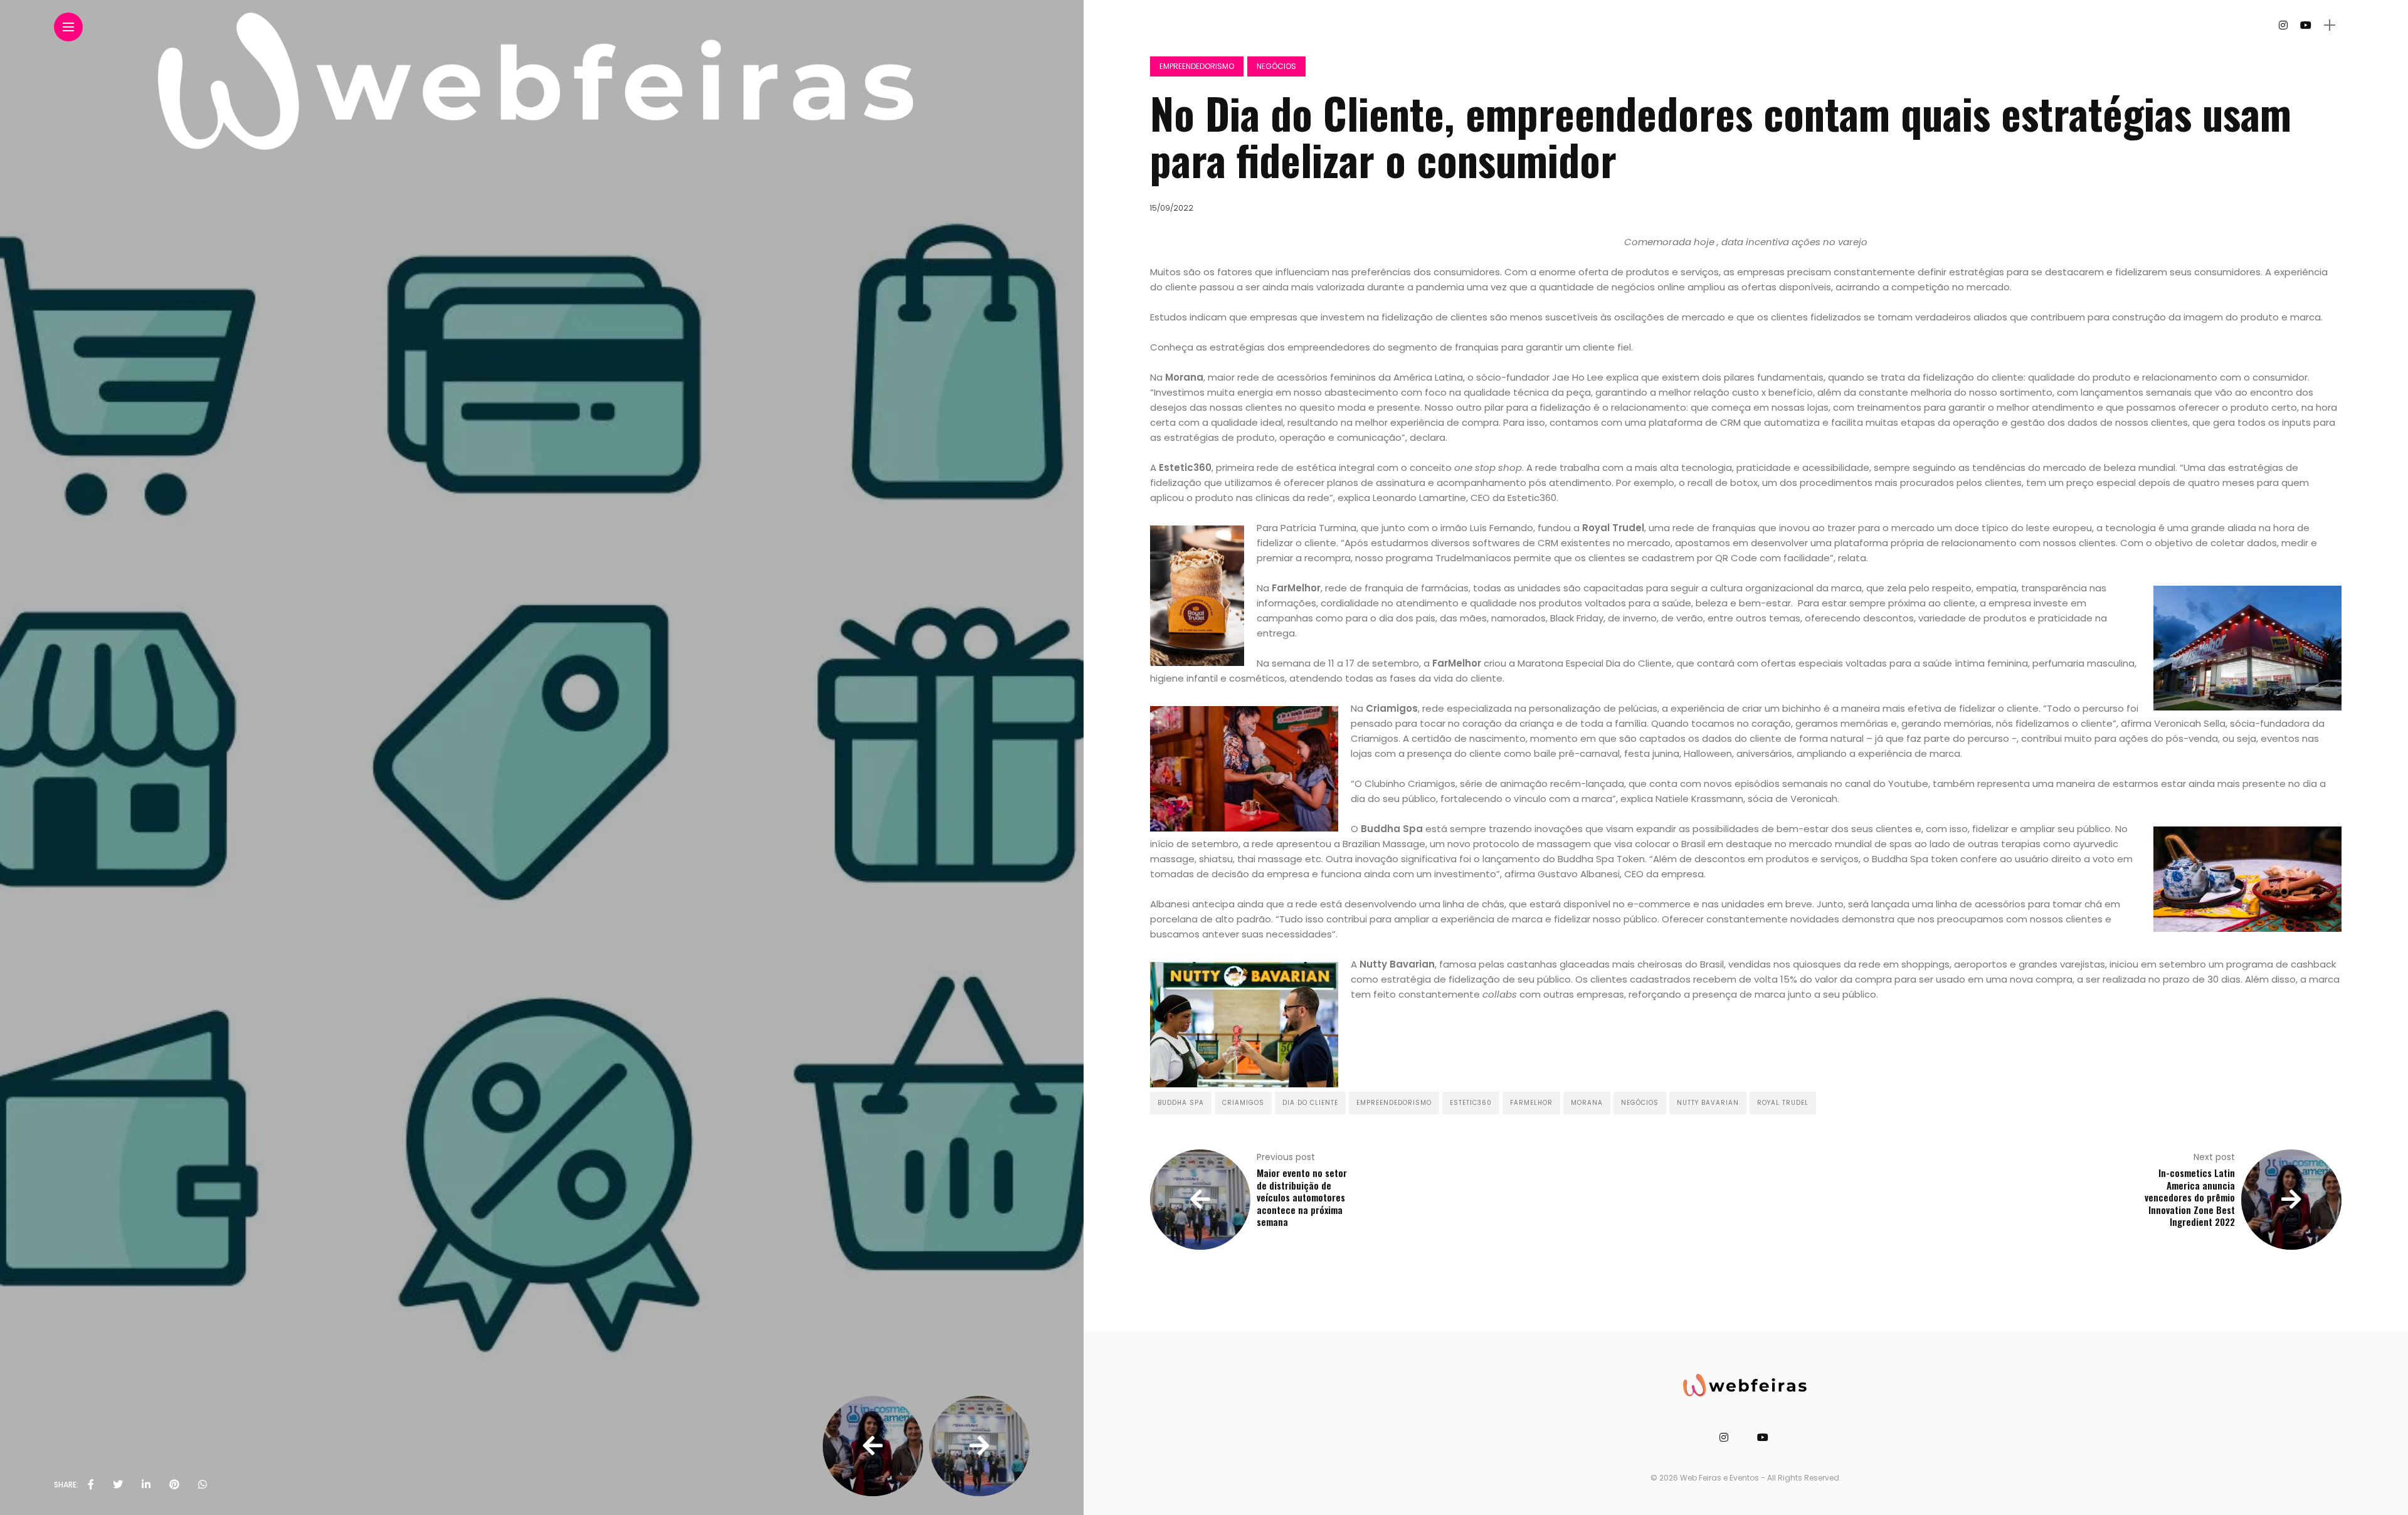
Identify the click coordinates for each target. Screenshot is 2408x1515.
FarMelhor (1531, 1103)
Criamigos (1243, 1103)
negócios (1640, 1103)
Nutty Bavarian (1708, 1103)
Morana (1587, 1103)
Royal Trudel (1783, 1103)
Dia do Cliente (1310, 1103)
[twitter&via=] (118, 1485)
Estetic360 (1471, 1103)
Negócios (1276, 66)
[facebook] (91, 1485)
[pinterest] (174, 1485)
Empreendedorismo (1197, 66)
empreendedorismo (1394, 1103)
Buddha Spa (1181, 1103)
